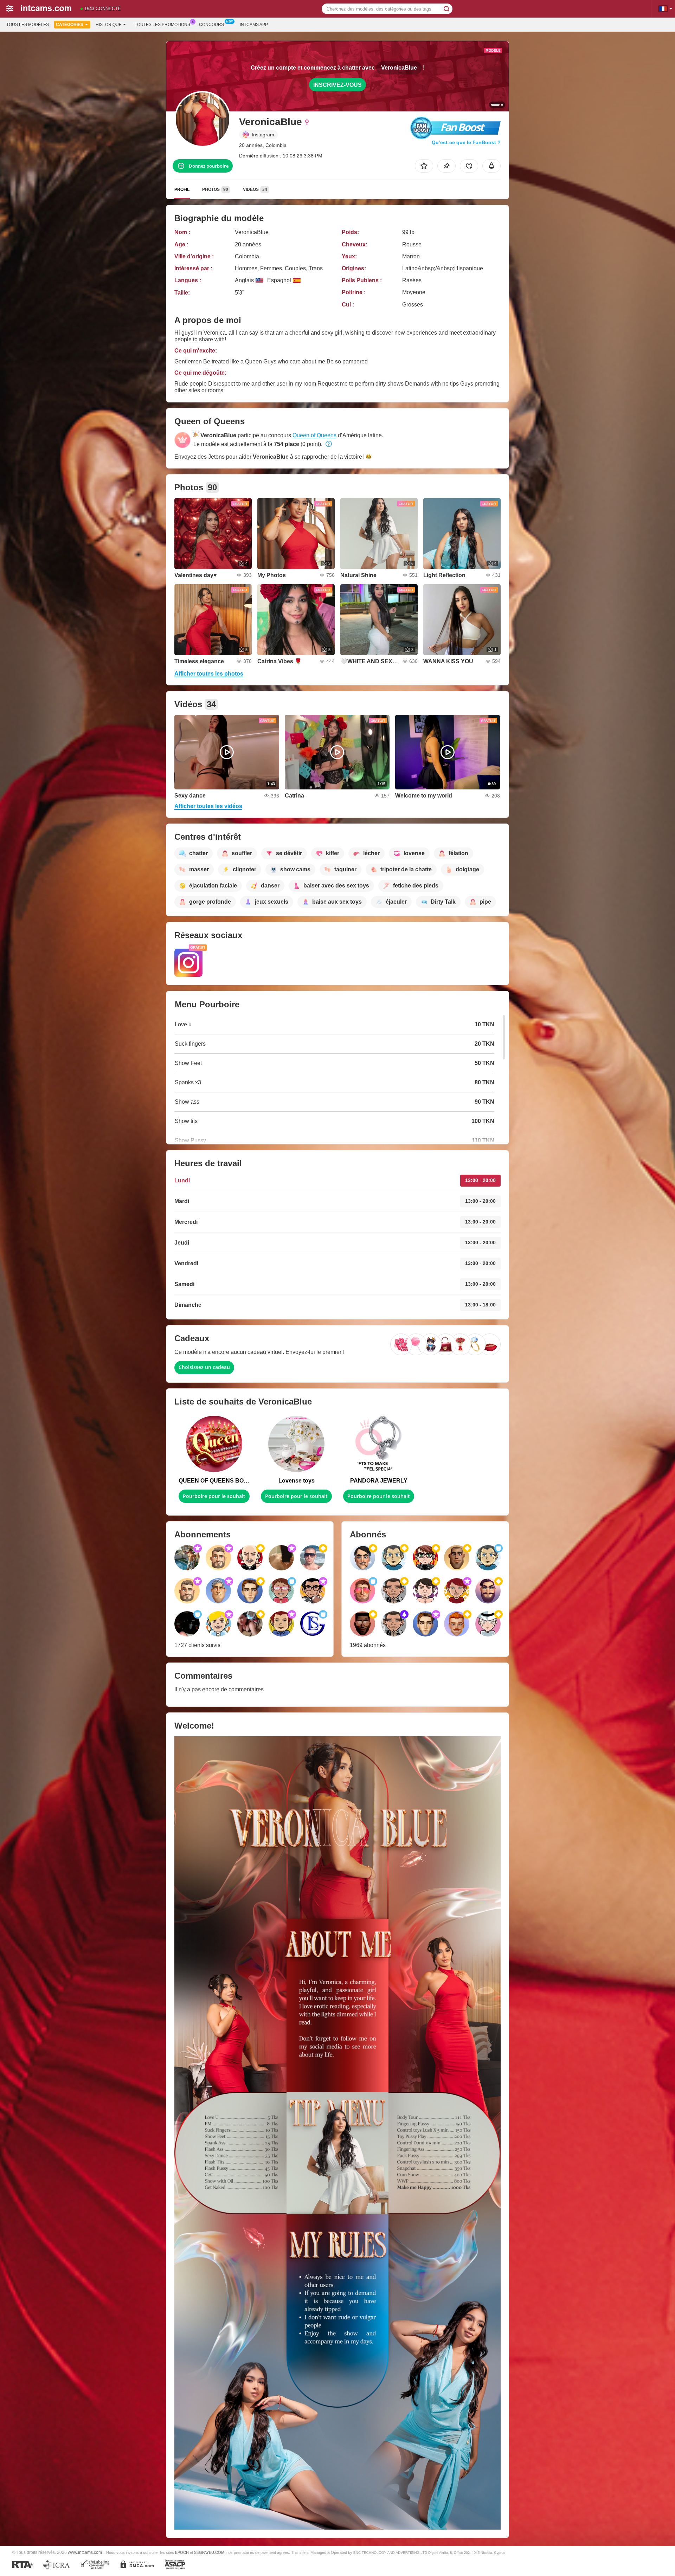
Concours (211, 25)
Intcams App (254, 25)
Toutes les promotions (162, 25)
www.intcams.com (85, 2552)
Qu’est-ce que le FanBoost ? (466, 142)
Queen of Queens (314, 435)
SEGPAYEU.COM (209, 2552)
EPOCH (182, 2552)
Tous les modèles (28, 25)
